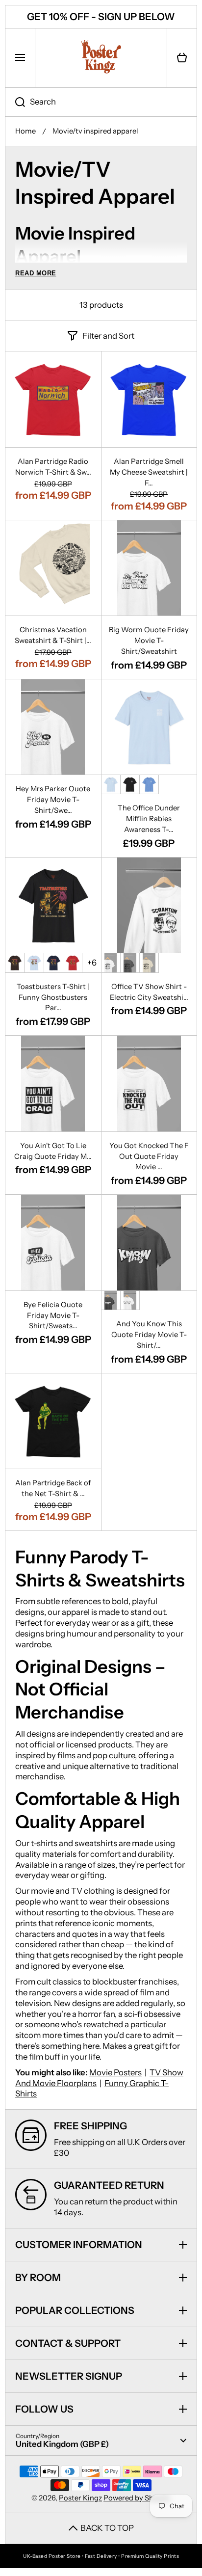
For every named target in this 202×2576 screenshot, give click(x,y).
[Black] (130, 784)
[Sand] (149, 963)
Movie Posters (115, 2072)
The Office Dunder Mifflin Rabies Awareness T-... (149, 819)
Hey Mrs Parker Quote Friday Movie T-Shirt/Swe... (53, 800)
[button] (182, 58)
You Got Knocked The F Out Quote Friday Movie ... (149, 1156)
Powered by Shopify (137, 2498)
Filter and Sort (108, 336)
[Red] (73, 963)
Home (25, 131)
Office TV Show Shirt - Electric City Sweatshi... (149, 992)
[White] (111, 963)
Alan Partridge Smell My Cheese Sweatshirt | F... (149, 472)
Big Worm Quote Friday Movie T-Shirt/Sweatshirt (149, 641)
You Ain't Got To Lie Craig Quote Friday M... (53, 1151)
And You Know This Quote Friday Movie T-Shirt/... (149, 1335)
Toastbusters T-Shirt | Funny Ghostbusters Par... (53, 997)
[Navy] (53, 963)
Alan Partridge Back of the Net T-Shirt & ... (53, 1488)
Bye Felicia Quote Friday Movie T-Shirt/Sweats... (53, 1315)
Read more (36, 273)
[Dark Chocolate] (15, 963)
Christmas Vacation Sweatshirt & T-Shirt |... (53, 635)
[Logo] (101, 58)
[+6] (92, 963)
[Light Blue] (111, 784)
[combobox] (101, 102)
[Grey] (130, 963)
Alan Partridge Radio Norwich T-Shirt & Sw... (53, 467)
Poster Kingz (80, 2498)
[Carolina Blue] (149, 784)
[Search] (15, 102)
